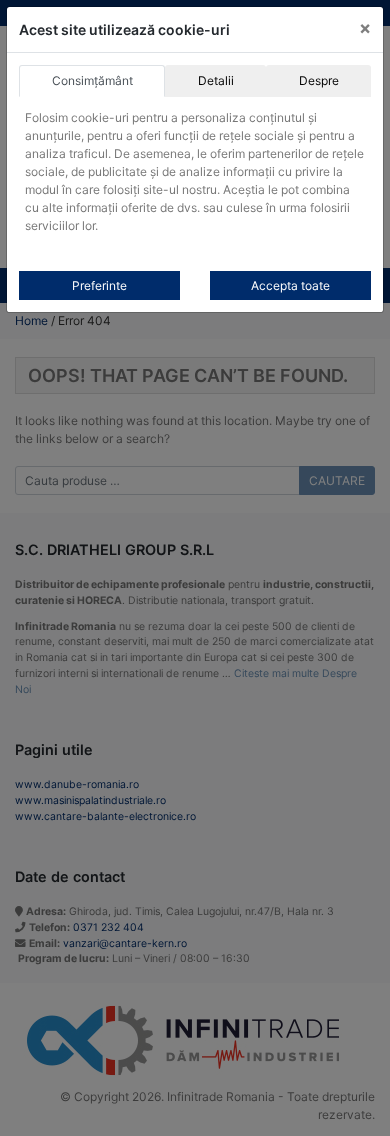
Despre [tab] (319, 80)
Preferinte (99, 285)
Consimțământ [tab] (92, 80)
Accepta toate (290, 285)
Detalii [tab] (216, 80)
